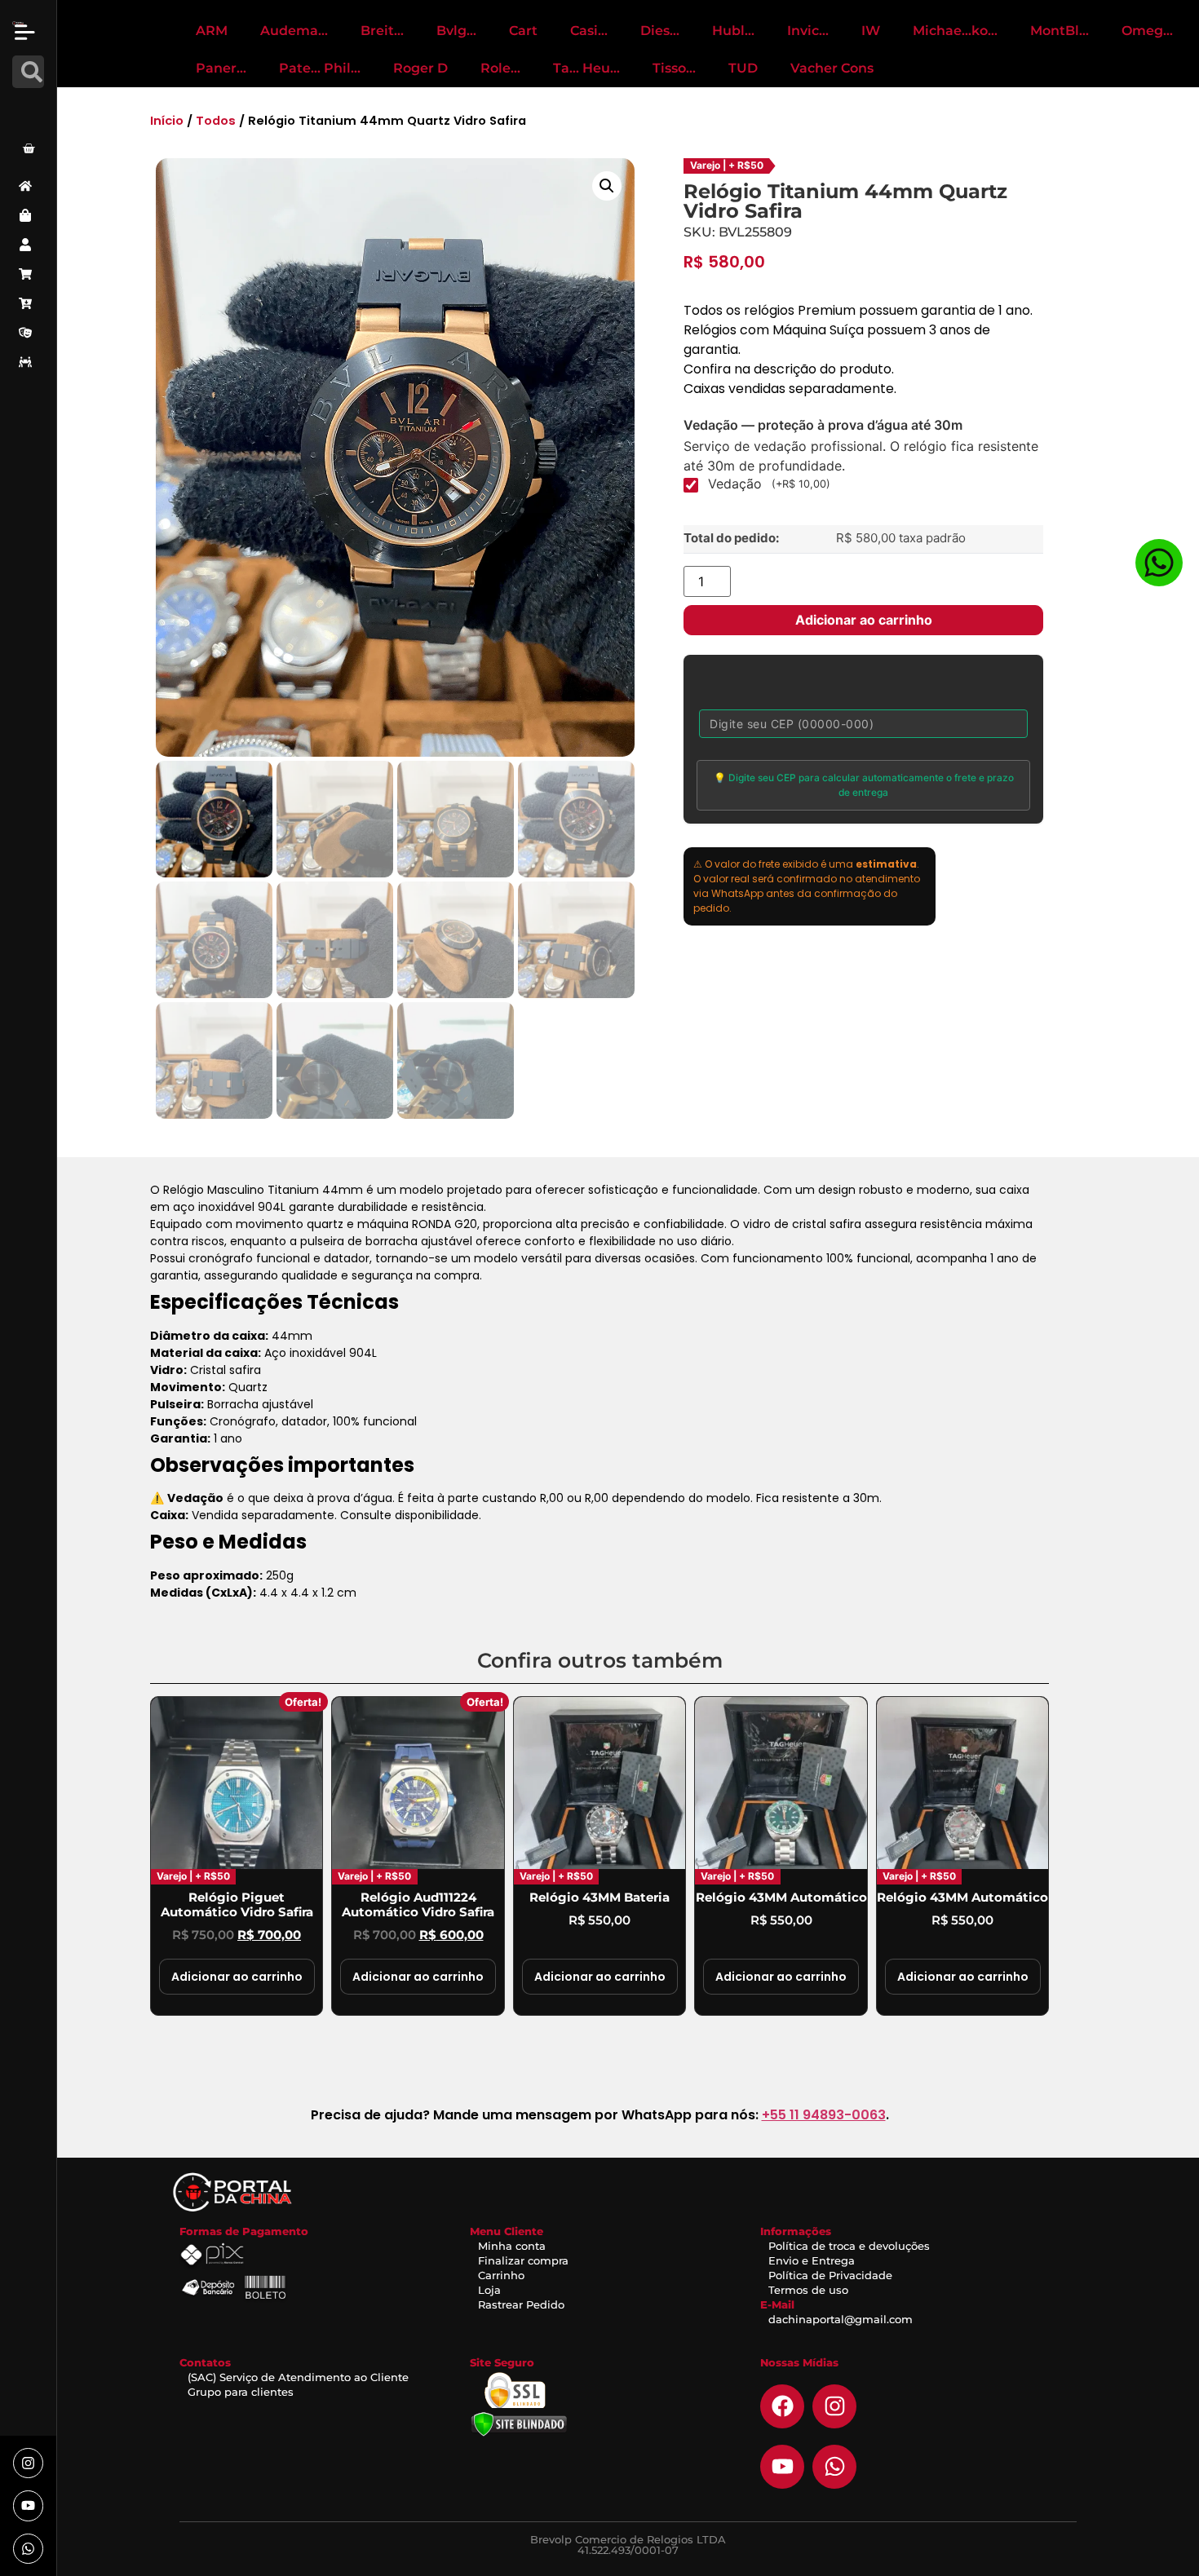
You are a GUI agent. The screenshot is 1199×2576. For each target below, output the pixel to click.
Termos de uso (808, 2290)
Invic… (808, 31)
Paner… (221, 68)
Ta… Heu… (586, 68)
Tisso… (674, 68)
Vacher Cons (832, 68)
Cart (523, 31)
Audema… (294, 31)
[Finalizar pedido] (28, 303)
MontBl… (1060, 31)
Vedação (769, 484)
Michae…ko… (955, 31)
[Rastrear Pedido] (28, 362)
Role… (500, 68)
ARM (212, 31)
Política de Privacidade (830, 2275)
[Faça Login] (31, 108)
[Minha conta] (28, 245)
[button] (607, 186)
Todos (216, 121)
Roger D (420, 68)
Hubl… (733, 31)
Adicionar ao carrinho (864, 620)
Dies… (660, 31)
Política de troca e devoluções (849, 2246)
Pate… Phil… (320, 68)
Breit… (382, 31)
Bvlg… (456, 31)
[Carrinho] (28, 274)
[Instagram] (28, 2463)
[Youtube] (28, 2505)
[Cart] (29, 148)
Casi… (589, 31)
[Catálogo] (28, 215)
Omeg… (1147, 31)
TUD (743, 68)
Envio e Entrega (812, 2260)
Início (167, 121)
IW (871, 31)
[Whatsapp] (28, 2549)
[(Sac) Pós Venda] (28, 333)
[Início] (28, 186)
